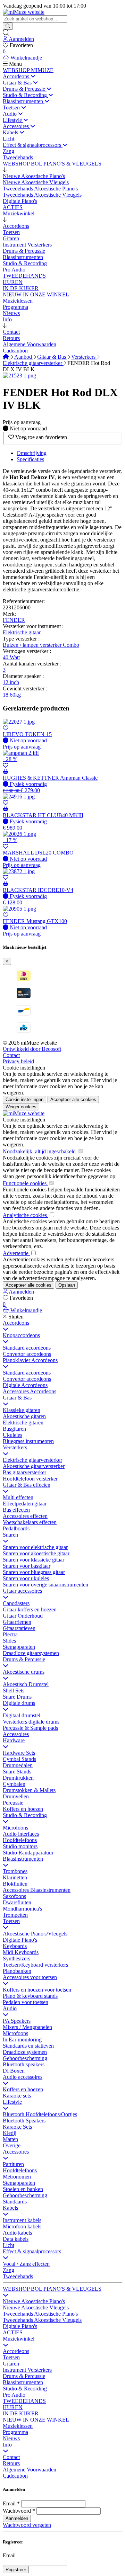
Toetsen (11, 1921)
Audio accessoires (23, 2077)
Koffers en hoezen (23, 1809)
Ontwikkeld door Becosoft (32, 1049)
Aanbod (24, 357)
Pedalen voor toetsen (26, 2002)
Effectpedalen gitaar (25, 1504)
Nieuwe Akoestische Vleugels (36, 2307)
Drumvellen (16, 1796)
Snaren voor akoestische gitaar (36, 1553)
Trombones (15, 1871)
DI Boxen (14, 2071)
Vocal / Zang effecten (26, 2264)
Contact (11, 1055)
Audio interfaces (21, 1834)
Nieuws (11, 2438)
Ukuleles (12, 1435)
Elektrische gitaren (23, 1423)
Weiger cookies (21, 1107)
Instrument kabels (22, 2220)
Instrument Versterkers (27, 2370)
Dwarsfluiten (17, 1902)
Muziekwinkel (19, 2339)
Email (9, 2503)
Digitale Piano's (20, 1940)
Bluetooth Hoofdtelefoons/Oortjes (40, 2114)
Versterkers (84, 357)
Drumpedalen (18, 1765)
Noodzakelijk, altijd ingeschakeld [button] (40, 1151)
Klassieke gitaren (22, 1410)
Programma (15, 2432)
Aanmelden (17, 2518)
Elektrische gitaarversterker (33, 363)
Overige (12, 2145)
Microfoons (15, 1828)
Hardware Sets (19, 1753)
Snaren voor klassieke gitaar (34, 1560)
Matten (10, 2139)
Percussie (13, 1803)
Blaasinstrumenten (23, 1859)
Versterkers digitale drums (31, 1722)
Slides (9, 1641)
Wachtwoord (17, 2511)
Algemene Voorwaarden (30, 2470)
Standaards (15, 2202)
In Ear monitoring (22, 2040)
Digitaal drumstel (22, 1715)
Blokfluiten (15, 1884)
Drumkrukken (18, 1778)
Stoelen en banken (23, 2189)
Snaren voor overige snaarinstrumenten (45, 1585)
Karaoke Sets (17, 2127)
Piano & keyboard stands (30, 1996)
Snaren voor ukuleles (26, 1578)
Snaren (10, 1535)
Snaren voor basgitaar (27, 1566)
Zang (9, 2270)
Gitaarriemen (17, 1622)
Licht (9, 2245)
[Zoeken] (8, 26)
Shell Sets (14, 1690)
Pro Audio (14, 2395)
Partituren (13, 2164)
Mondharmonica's (22, 1909)
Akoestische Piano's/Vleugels (35, 1934)
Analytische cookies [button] (26, 1215)
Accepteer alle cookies (73, 1099)
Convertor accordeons (27, 1354)
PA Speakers (17, 2021)
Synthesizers (16, 1958)
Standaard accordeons (27, 1348)
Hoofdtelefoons (20, 1840)
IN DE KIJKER (21, 2413)
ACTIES (13, 2332)
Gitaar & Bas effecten (27, 1485)
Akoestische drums (24, 1672)
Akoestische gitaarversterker (34, 1466)
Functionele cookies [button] (25, 1183)
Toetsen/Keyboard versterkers (35, 1965)
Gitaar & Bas (52, 357)
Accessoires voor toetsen (30, 1977)
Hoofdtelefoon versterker (30, 1479)
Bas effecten (16, 1510)
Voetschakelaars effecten (30, 1522)
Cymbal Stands (19, 1759)
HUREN (13, 2407)
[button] (5, 170)
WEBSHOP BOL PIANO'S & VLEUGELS (52, 2289)
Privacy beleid (18, 1061)
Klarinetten (15, 1877)
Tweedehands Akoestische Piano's (40, 2314)
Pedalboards (16, 1528)
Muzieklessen (18, 2426)
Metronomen (17, 2177)
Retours (11, 2463)
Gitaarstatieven (19, 1628)
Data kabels (16, 2239)
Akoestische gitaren (24, 1416)
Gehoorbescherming (25, 2058)
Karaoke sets (17, 2096)
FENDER (14, 620)
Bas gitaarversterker (24, 1472)
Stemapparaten (19, 1647)
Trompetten (15, 1915)
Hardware (14, 1740)
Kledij (10, 2133)
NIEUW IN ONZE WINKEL (36, 2420)
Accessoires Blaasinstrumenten (37, 1890)
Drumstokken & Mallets (29, 1790)
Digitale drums (19, 1703)
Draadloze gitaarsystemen (31, 1653)
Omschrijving (32, 453)
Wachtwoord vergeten (27, 2525)
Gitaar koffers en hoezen (30, 1609)
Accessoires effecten (25, 1516)
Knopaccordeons (21, 1335)
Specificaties (30, 459)
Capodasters (16, 1603)
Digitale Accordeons (25, 1385)
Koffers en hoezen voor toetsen (37, 1990)
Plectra (10, 1634)
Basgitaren (14, 1429)
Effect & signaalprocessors (32, 2251)
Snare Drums (17, 1697)
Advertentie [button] (16, 1253)
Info (7, 2445)
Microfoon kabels (22, 2226)
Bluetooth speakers (24, 2064)
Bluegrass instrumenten (28, 1441)
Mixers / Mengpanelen (27, 2027)
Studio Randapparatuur (28, 1853)
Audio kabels (17, 2233)
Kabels (10, 2208)
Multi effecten (18, 1497)
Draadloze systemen (25, 2052)
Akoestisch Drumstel (26, 1684)
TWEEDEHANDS (24, 2401)
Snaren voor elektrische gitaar (35, 1547)
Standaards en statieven (28, 2046)
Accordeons (16, 1323)
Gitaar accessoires (22, 1591)
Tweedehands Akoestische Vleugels (42, 2320)
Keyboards (15, 1946)
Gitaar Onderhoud (23, 1616)
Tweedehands (18, 2276)
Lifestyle (12, 2102)
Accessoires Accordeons (30, 1391)
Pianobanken (17, 1971)
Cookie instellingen (24, 1068)
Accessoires (16, 1734)
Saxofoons (14, 1896)
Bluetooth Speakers (24, 2121)
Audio (10, 2008)
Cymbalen (14, 1784)
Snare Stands (17, 1772)
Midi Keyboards (21, 1952)
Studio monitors (20, 1846)
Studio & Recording (25, 1815)
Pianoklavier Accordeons (30, 1360)
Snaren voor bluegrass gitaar (34, 1572)
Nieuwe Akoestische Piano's (34, 2301)
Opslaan (67, 1285)
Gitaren (11, 2364)
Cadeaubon (15, 2476)
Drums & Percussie (24, 1659)
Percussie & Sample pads (30, 1728)
